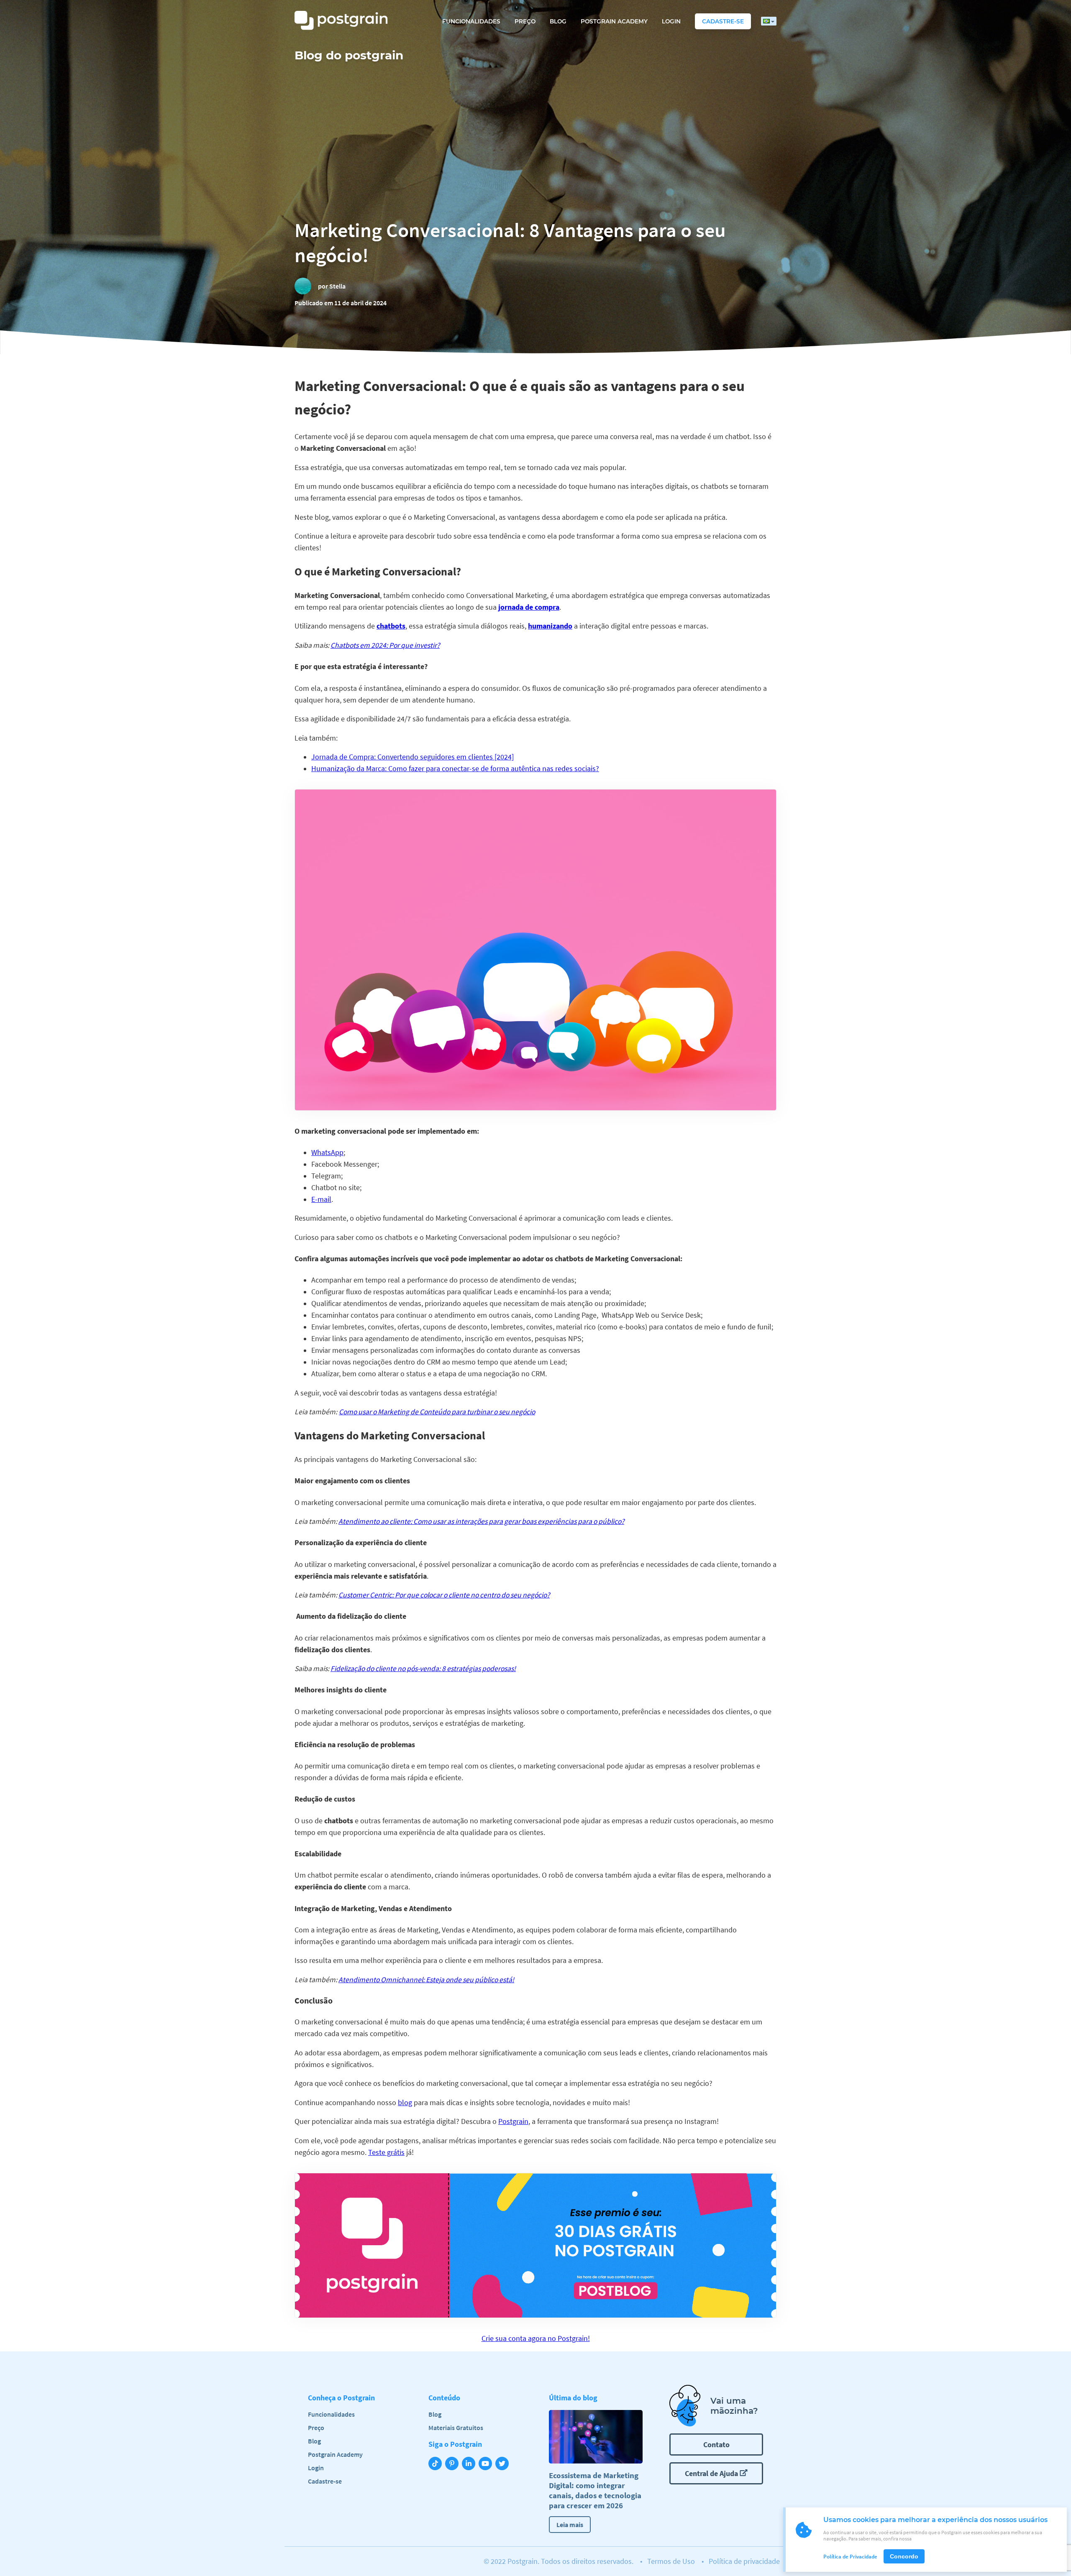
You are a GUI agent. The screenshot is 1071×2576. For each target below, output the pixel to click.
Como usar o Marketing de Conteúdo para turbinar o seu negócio (437, 1412)
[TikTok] (437, 2464)
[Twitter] (504, 2464)
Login (671, 21)
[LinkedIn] (470, 2464)
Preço (525, 21)
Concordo (904, 2556)
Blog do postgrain (349, 55)
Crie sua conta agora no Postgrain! (536, 2338)
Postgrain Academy (614, 21)
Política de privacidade (744, 2561)
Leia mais (570, 2525)
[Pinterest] (454, 2464)
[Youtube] (487, 2464)
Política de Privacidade (850, 2557)
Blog (558, 21)
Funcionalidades (471, 21)
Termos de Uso (671, 2561)
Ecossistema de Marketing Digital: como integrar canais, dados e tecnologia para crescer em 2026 (595, 2490)
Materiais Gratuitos (456, 2428)
